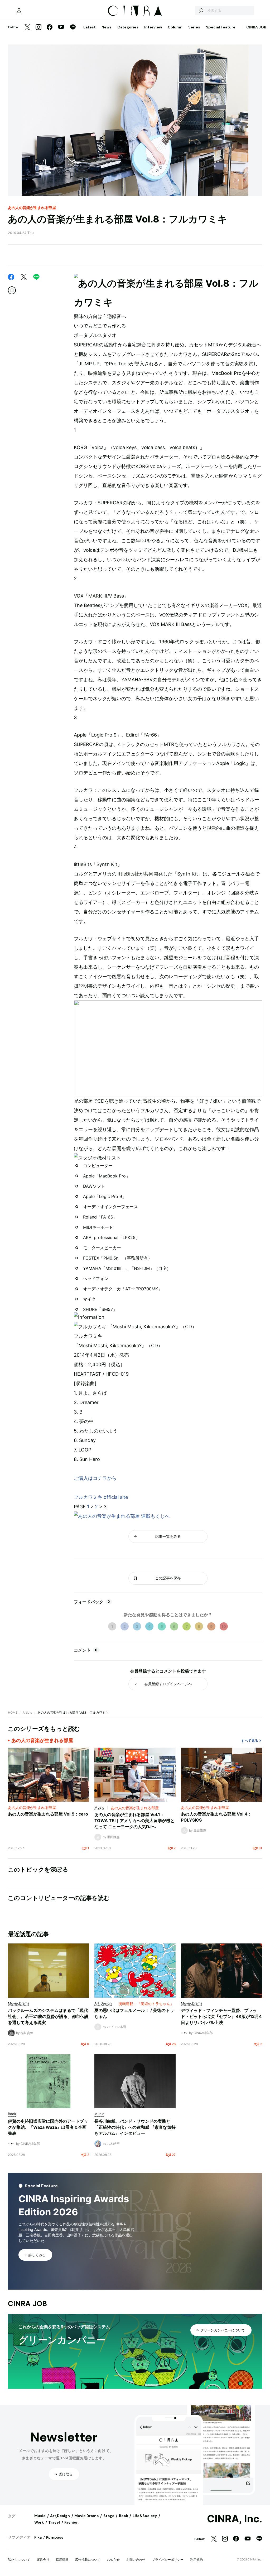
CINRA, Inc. (235, 2519)
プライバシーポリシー (168, 2560)
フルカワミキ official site (101, 1497)
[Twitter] (27, 28)
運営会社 (43, 2560)
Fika (38, 2537)
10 (224, 1626)
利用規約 (196, 2560)
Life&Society (145, 2516)
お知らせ (113, 2560)
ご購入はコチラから (95, 1478)
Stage (109, 2516)
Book (124, 2516)
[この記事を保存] (12, 290)
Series (194, 27)
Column (175, 27)
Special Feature (221, 27)
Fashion (71, 2522)
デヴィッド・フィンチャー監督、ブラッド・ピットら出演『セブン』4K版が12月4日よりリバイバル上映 (221, 2016)
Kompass (55, 2537)
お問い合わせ (136, 2560)
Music (40, 2516)
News (107, 27)
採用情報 (62, 2560)
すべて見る (250, 1741)
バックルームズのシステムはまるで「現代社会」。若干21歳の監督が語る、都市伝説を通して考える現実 (48, 2016)
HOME (13, 1712)
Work (39, 2522)
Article (27, 1712)
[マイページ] (19, 11)
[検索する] (201, 11)
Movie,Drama (86, 2516)
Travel (54, 2522)
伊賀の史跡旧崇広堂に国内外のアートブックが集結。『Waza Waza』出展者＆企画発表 (48, 2127)
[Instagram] (38, 28)
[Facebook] (50, 28)
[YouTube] (61, 27)
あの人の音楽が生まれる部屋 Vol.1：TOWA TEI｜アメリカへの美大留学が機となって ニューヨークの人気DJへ (134, 1821)
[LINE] (73, 28)
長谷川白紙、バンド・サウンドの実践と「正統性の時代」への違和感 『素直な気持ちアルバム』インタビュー (135, 2127)
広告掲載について (88, 2560)
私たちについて (19, 2560)
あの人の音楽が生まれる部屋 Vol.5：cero (48, 1814)
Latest (90, 27)
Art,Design (60, 2516)
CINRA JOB (256, 27)
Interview (153, 27)
